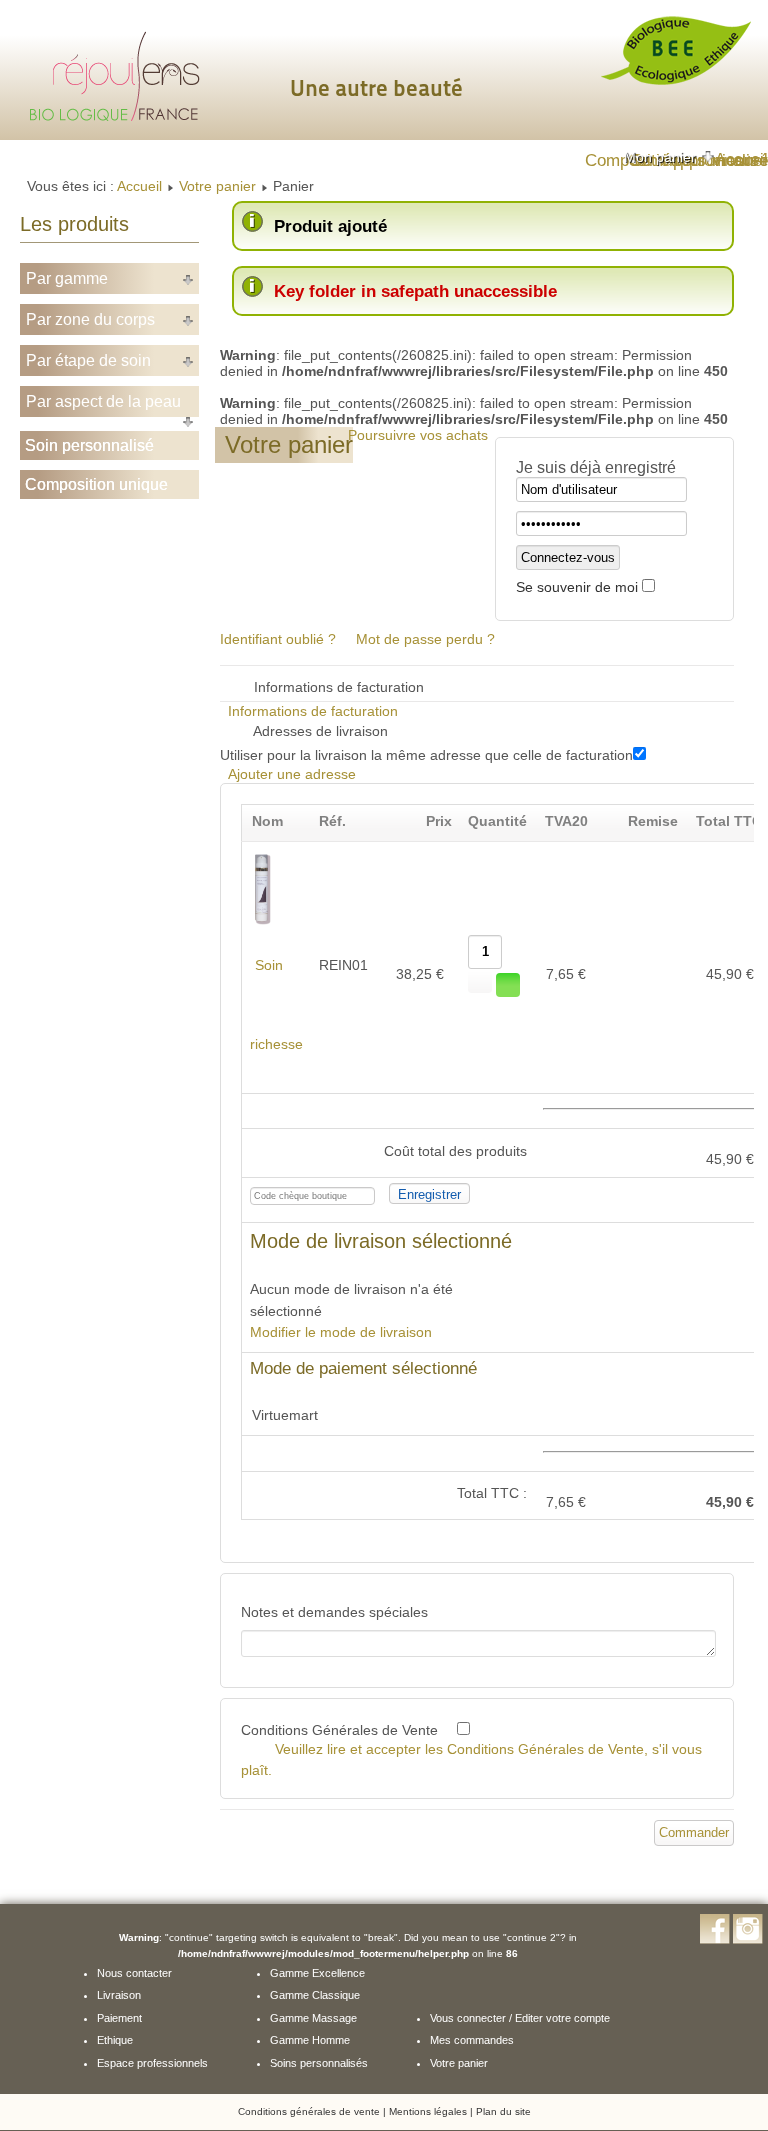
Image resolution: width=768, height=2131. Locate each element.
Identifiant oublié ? (278, 639)
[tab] (670, 157)
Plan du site (503, 2111)
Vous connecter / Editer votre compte (520, 2018)
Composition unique (96, 484)
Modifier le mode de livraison (341, 1332)
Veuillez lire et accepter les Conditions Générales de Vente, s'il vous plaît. (471, 1759)
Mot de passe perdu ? (425, 639)
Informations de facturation (313, 711)
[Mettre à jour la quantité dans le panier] (480, 981)
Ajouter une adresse (292, 774)
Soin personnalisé (89, 445)
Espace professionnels (152, 2063)
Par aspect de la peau (103, 401)
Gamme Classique (315, 1995)
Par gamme (67, 278)
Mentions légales (428, 2111)
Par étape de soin (88, 360)
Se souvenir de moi (577, 587)
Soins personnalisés (319, 2063)
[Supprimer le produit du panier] (508, 985)
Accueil (139, 186)
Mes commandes (472, 2040)
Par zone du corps (90, 319)
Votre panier (217, 186)
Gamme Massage (313, 2018)
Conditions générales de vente (309, 2111)
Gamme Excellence (317, 1973)
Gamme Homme (310, 2040)
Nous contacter (134, 1973)
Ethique (115, 2040)
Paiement (119, 2018)
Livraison (119, 1995)
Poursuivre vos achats (418, 435)
